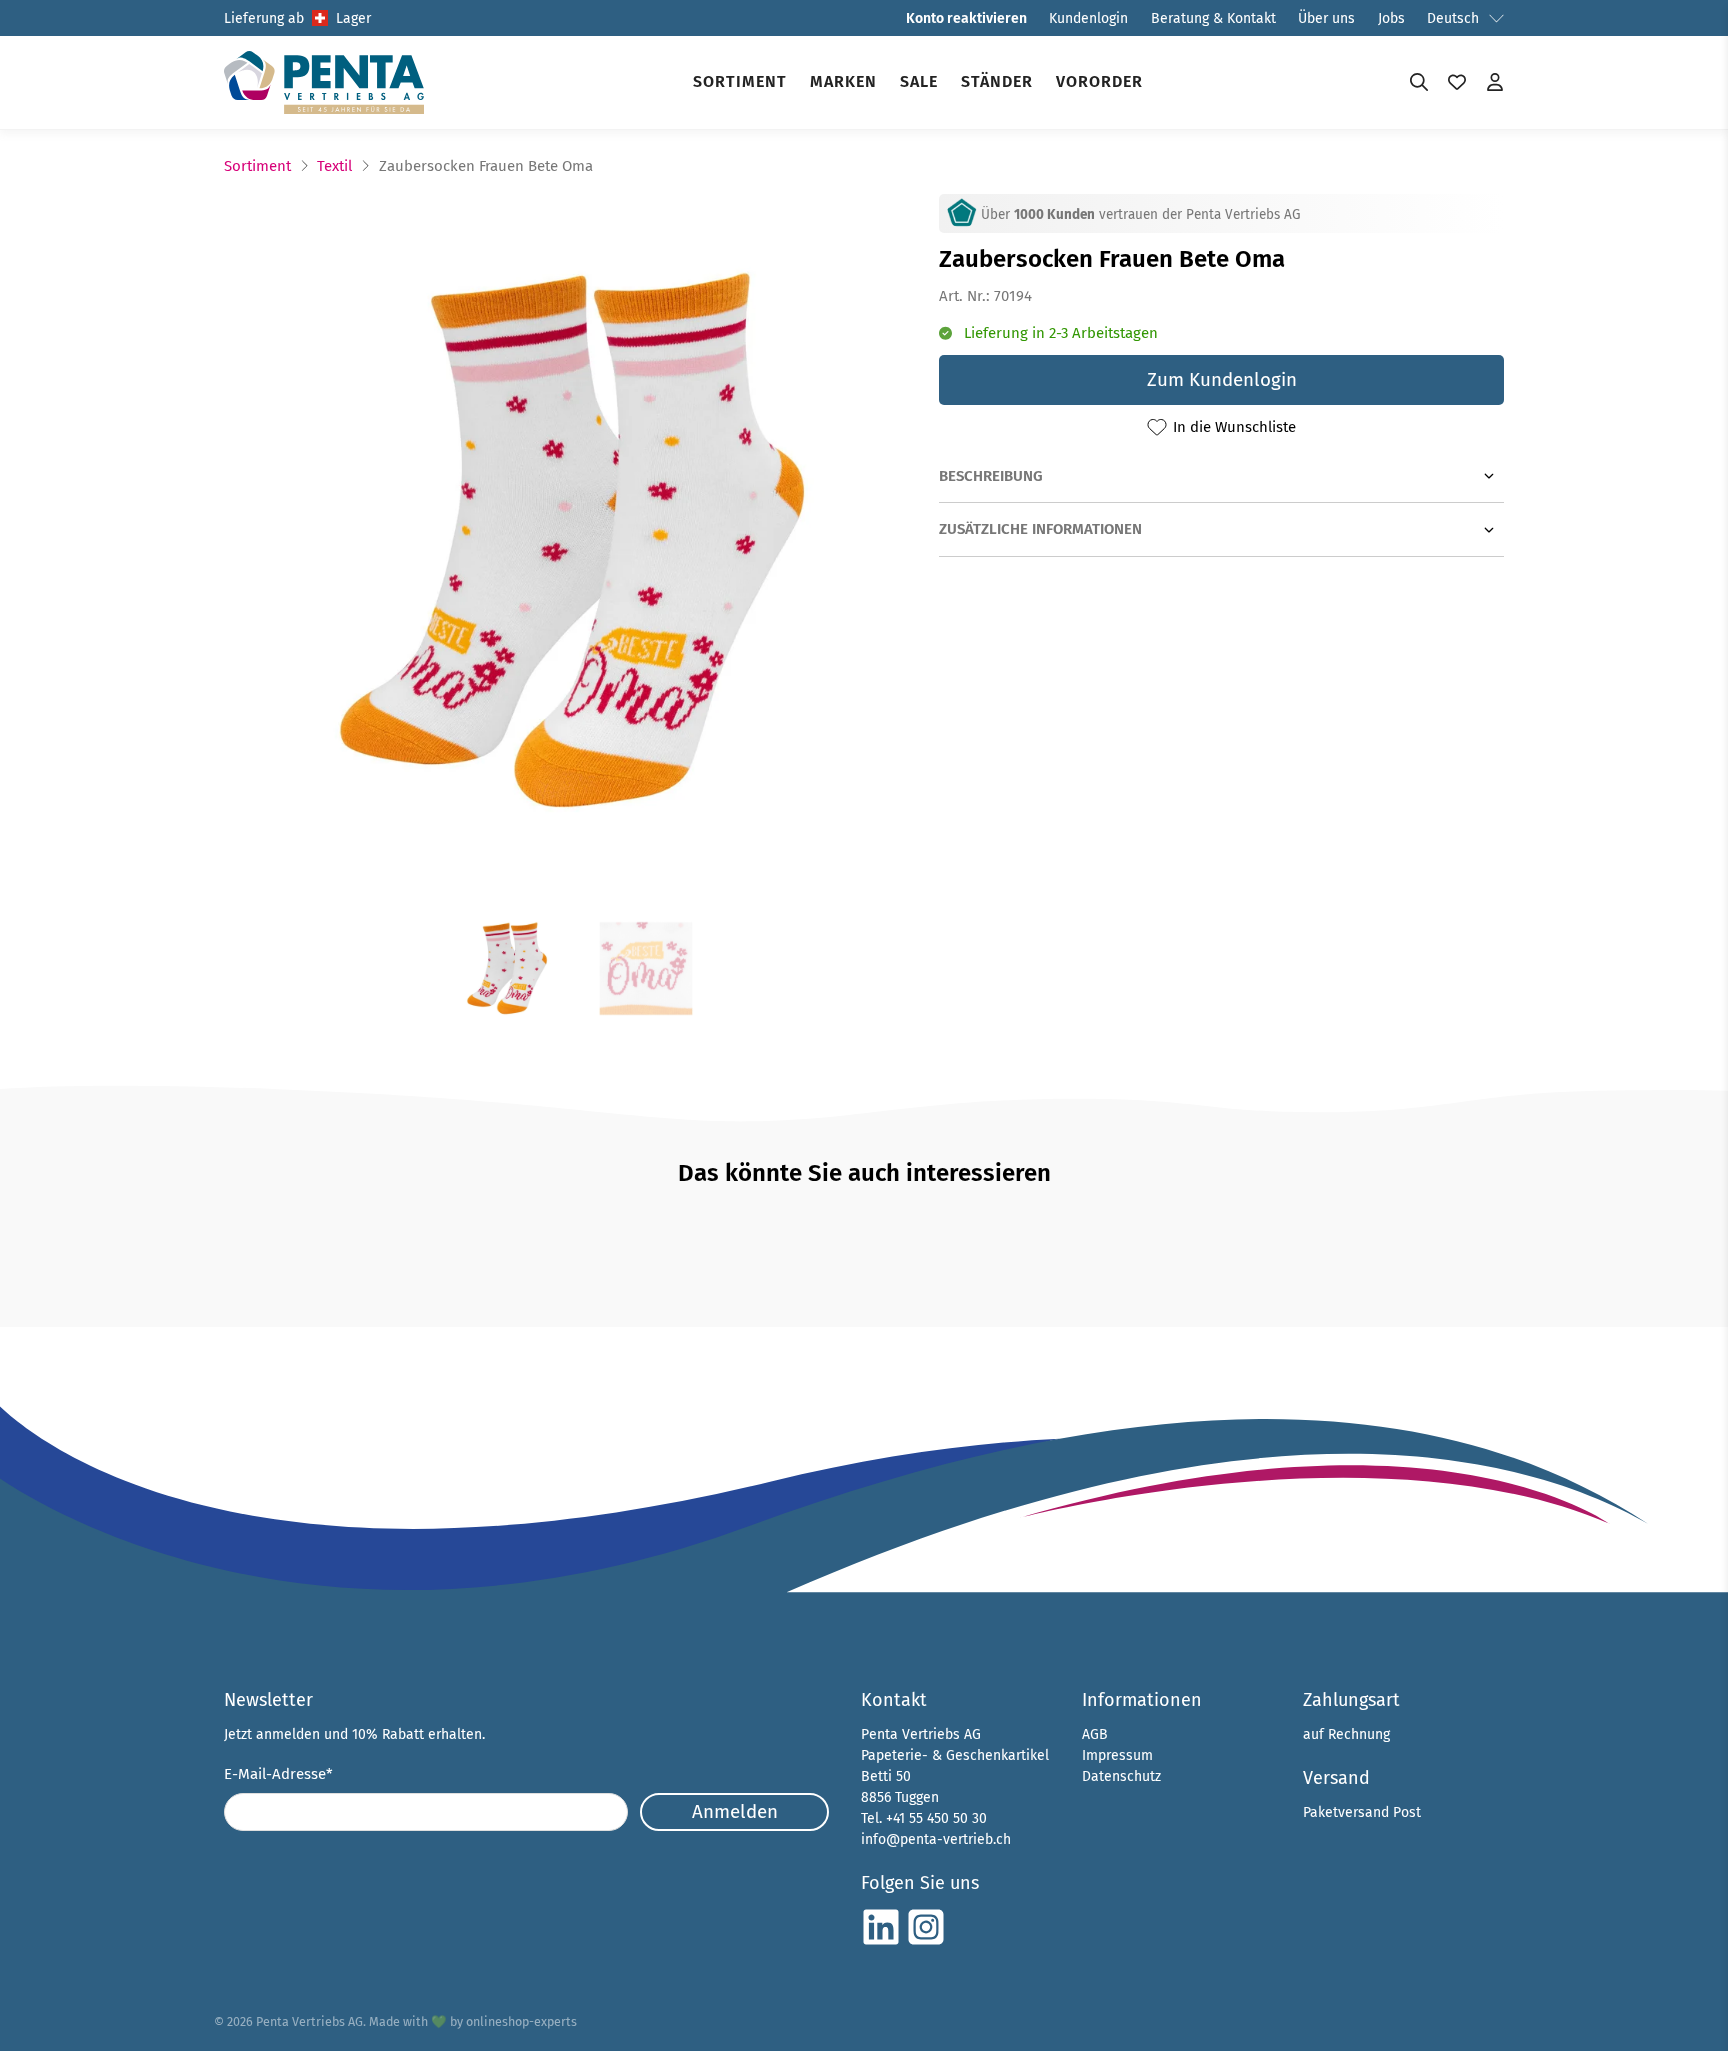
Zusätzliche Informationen (1040, 529)
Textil (334, 166)
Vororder (1099, 81)
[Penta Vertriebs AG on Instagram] (926, 1942)
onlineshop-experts (521, 2021)
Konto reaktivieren (966, 18)
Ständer (997, 81)
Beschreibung (991, 476)
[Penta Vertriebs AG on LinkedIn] (881, 1942)
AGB (1095, 1734)
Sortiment (740, 81)
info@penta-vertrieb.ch (936, 1839)
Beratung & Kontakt (1213, 18)
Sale (919, 81)
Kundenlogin (1088, 18)
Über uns (1326, 18)
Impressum (1117, 1755)
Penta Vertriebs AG (309, 2021)
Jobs (1391, 18)
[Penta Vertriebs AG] (324, 82)
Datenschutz (1121, 1776)
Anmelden (735, 1811)
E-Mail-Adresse (278, 1774)
